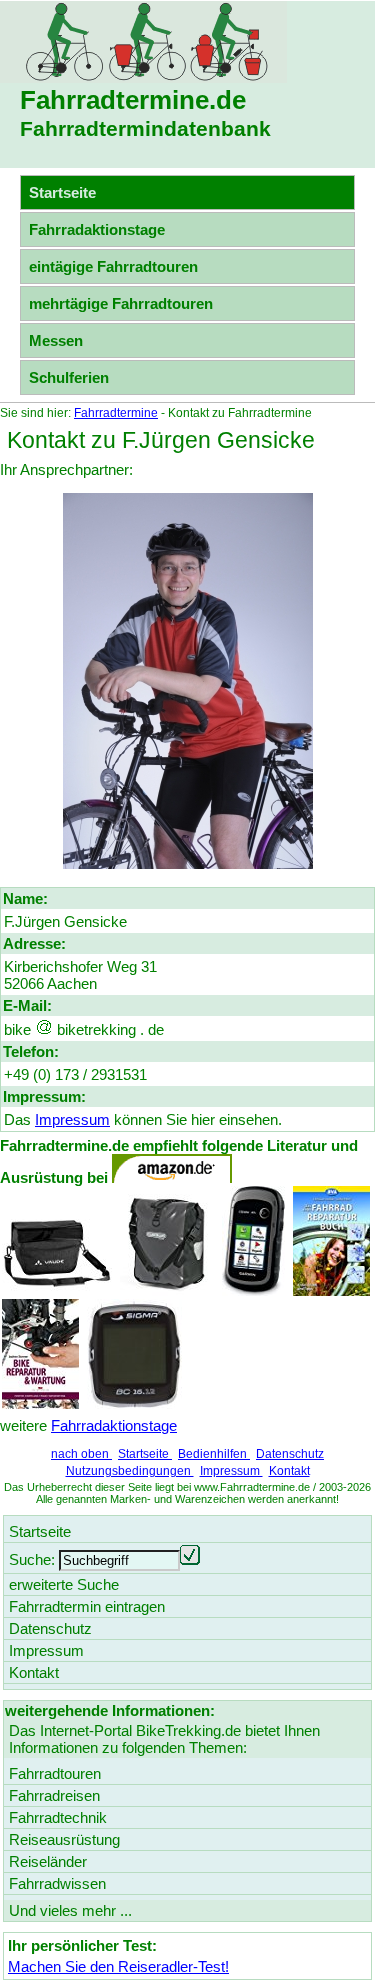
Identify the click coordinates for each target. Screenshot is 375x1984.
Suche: (32, 1559)
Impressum (72, 1119)
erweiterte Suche (64, 1584)
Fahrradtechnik (58, 1817)
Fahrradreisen (54, 1795)
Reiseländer (48, 1861)
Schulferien (69, 377)
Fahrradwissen (57, 1883)
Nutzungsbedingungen (130, 1471)
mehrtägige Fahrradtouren (121, 303)
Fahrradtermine (116, 413)
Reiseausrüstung (64, 1839)
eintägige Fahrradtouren (113, 266)
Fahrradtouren (55, 1773)
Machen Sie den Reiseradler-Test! (118, 1966)
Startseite (145, 1454)
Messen (56, 340)
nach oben (81, 1454)
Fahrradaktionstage (97, 229)
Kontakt (289, 1471)
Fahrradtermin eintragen (87, 1606)
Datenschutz (290, 1454)
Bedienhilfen (214, 1454)
